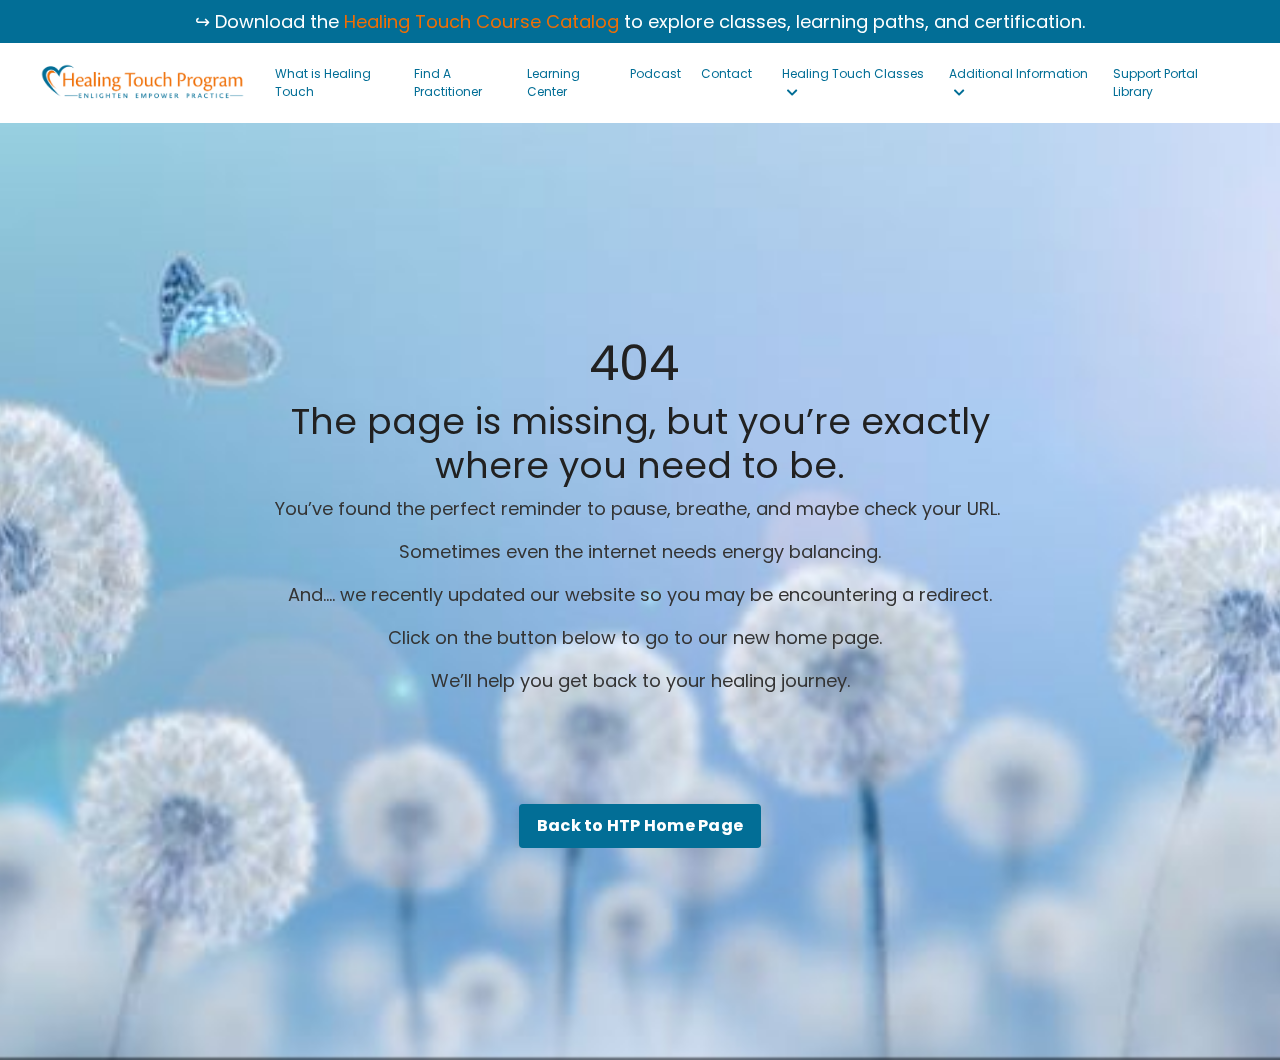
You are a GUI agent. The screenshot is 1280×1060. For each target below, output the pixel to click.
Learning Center (553, 82)
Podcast (655, 73)
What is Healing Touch (323, 82)
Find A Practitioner (448, 82)
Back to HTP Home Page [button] (640, 825)
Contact (726, 73)
